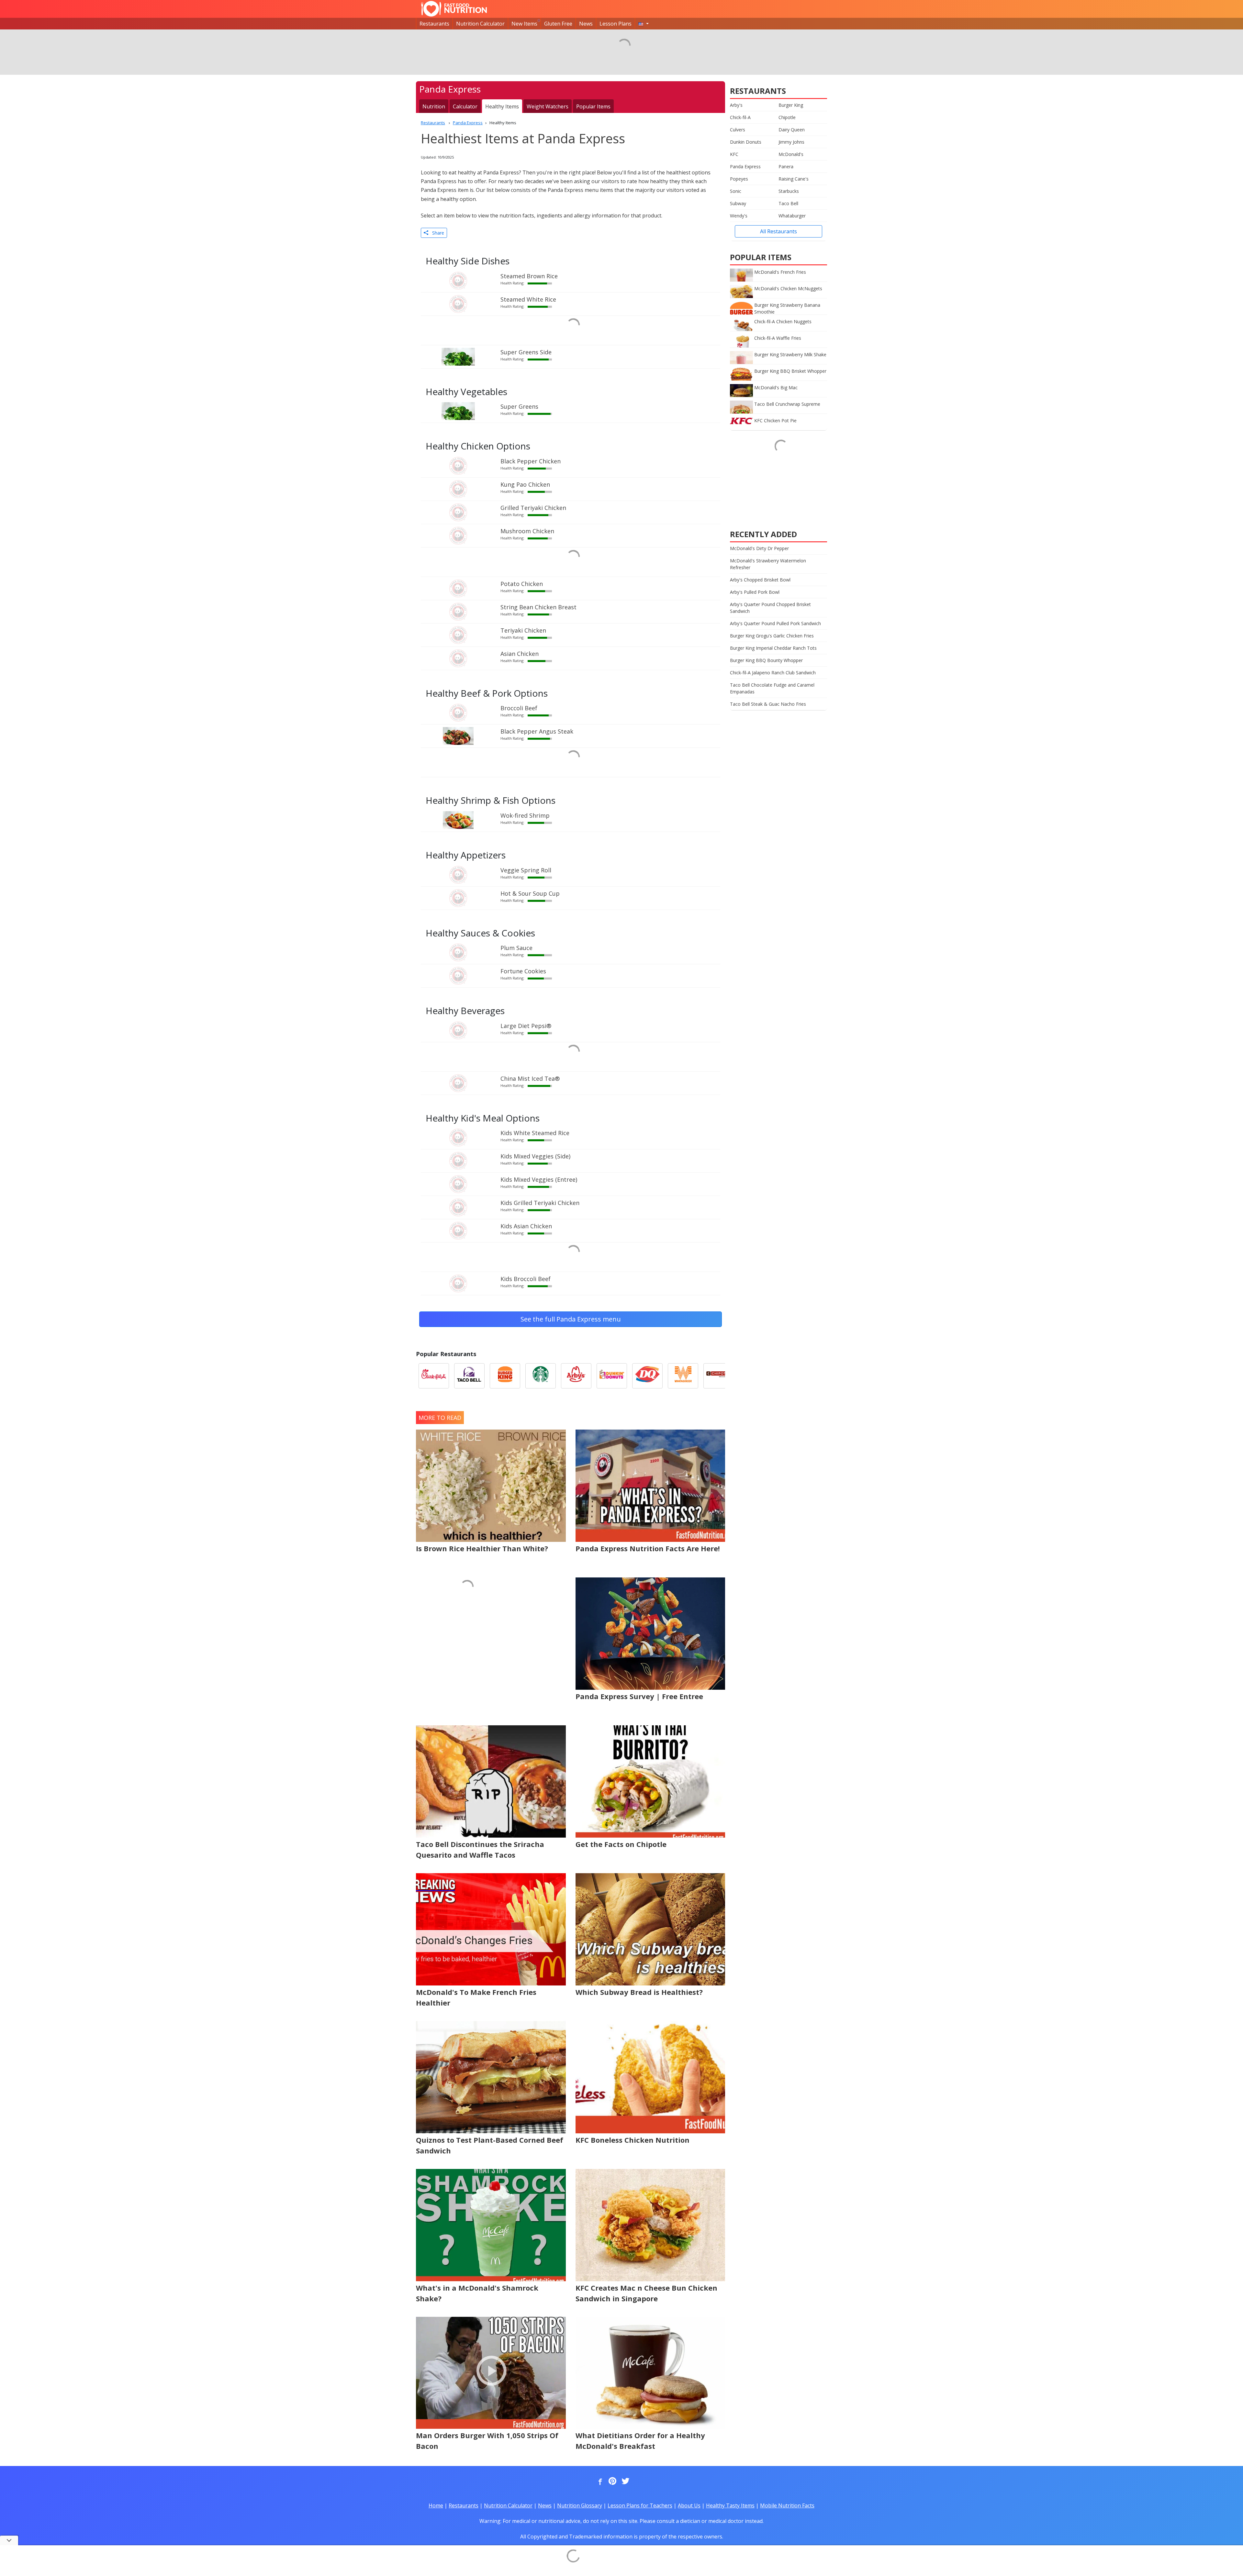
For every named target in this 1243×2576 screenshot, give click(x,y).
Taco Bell (788, 203)
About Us (689, 2505)
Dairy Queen (792, 130)
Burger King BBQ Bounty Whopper (766, 660)
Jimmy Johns (791, 142)
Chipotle (787, 117)
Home (436, 2505)
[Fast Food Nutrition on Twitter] (625, 2482)
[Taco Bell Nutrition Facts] (469, 1376)
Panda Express (745, 166)
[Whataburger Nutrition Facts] (683, 1376)
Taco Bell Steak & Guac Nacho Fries (768, 704)
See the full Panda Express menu (571, 1319)
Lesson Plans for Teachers (640, 2505)
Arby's (736, 105)
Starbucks (789, 191)
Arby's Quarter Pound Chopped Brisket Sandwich (770, 608)
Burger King (791, 105)
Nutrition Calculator (480, 24)
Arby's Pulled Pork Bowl (755, 592)
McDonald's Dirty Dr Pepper (759, 548)
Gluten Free (558, 24)
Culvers (738, 130)
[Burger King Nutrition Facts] (505, 1376)
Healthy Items (502, 106)
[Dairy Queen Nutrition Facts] (647, 1376)
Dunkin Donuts (746, 142)
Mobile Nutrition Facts (787, 2505)
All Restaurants (778, 231)
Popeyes (739, 179)
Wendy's (739, 216)
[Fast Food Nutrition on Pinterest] (612, 2482)
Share (436, 233)
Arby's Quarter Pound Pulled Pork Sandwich (775, 623)
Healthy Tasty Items (730, 2505)
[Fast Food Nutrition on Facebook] (599, 2482)
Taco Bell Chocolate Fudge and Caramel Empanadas (772, 688)
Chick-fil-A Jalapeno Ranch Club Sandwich (773, 673)
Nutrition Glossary (580, 2505)
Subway (738, 203)
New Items (524, 24)
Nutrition (434, 106)
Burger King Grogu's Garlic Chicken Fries (772, 636)
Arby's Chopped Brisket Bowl (760, 580)
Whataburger (792, 216)
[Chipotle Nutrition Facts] (719, 1376)
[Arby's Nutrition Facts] (576, 1376)
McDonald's (791, 154)
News (586, 24)
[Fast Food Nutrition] (454, 9)
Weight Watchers (548, 106)
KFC (734, 154)
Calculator (465, 106)
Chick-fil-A (740, 117)
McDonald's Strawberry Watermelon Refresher (768, 564)
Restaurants (434, 24)
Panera (786, 166)
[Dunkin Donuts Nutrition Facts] (612, 1376)
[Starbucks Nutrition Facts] (541, 1376)
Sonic (736, 191)
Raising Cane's (794, 179)
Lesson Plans (616, 24)
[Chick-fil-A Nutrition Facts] (434, 1376)
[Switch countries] (644, 24)
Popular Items (593, 106)
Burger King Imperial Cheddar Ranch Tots (773, 648)
